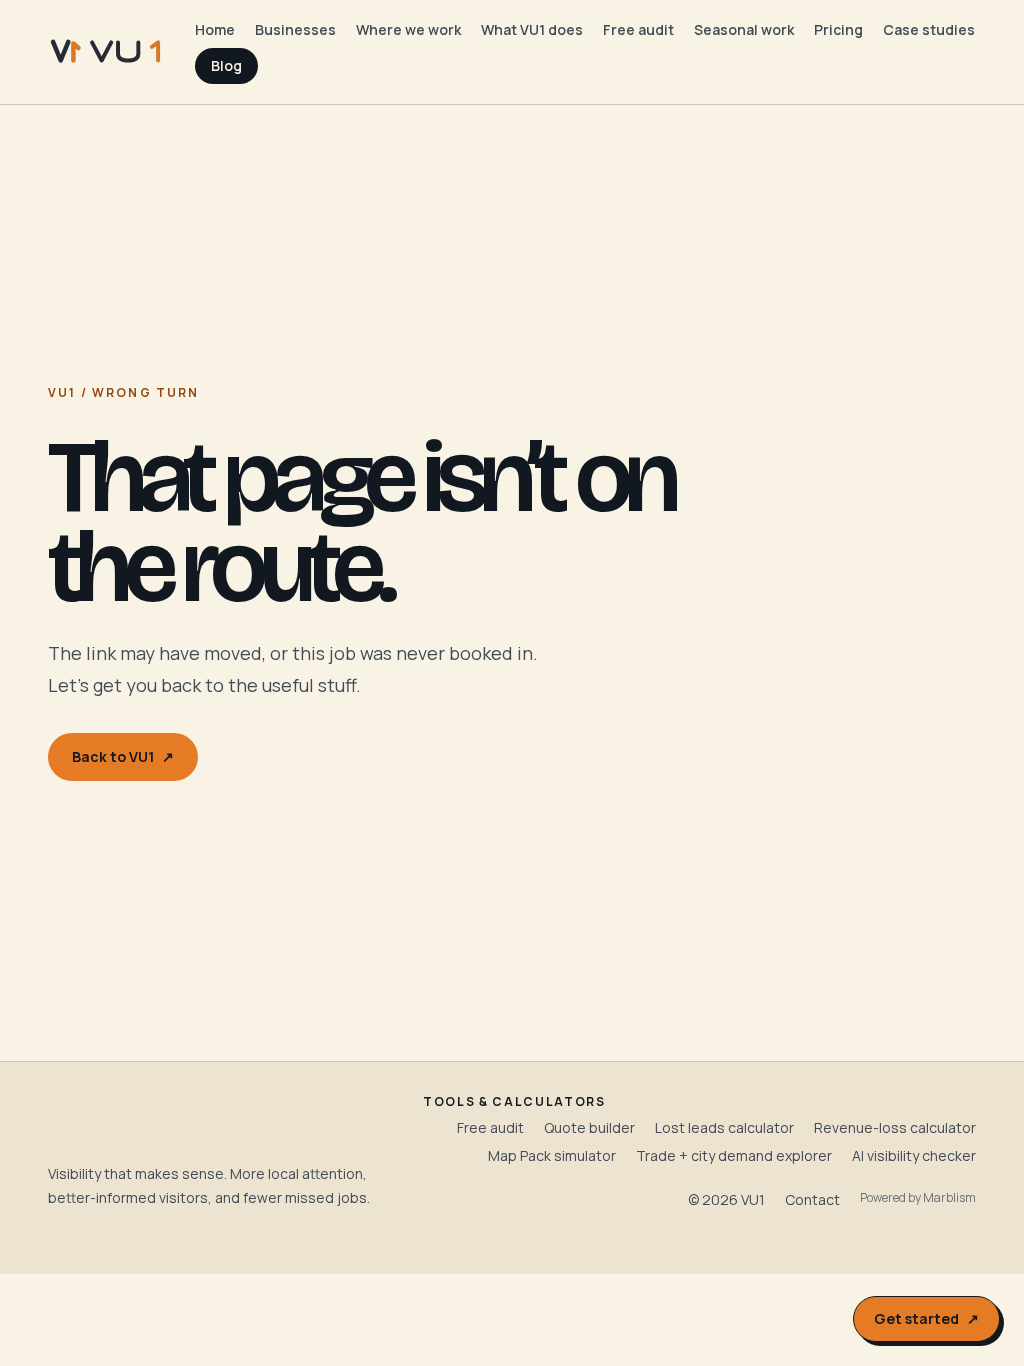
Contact (812, 1199)
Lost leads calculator (724, 1127)
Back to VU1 (123, 756)
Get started (926, 1318)
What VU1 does (532, 29)
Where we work (408, 29)
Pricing (838, 29)
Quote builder (589, 1127)
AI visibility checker (914, 1155)
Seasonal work (744, 29)
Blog (226, 65)
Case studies (929, 29)
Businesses (295, 29)
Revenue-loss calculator (895, 1127)
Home (215, 29)
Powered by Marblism (918, 1198)
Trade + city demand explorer (734, 1155)
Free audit (638, 29)
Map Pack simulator (552, 1155)
